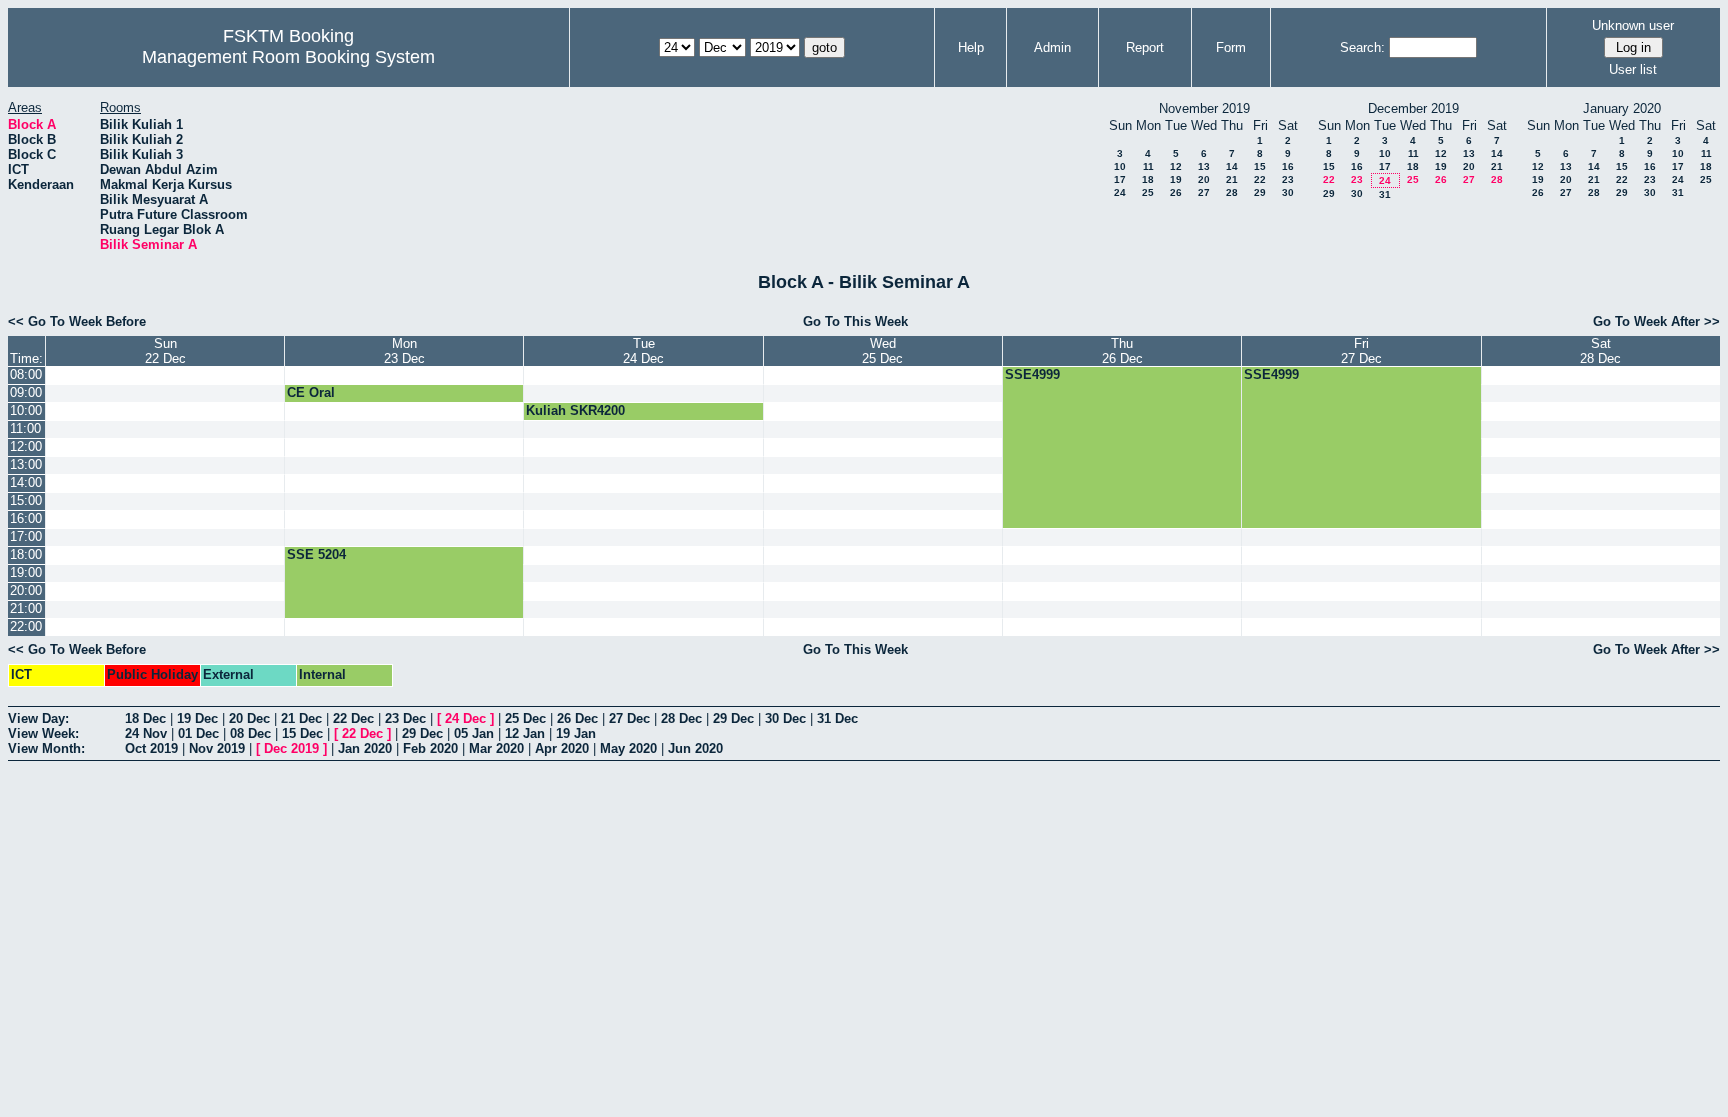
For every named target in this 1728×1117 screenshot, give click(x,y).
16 (1288, 166)
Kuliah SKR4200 (575, 410)
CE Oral (311, 392)
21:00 (26, 608)
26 (1176, 192)
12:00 (26, 446)
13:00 (26, 464)
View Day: (38, 718)
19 (1176, 179)
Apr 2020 (562, 748)
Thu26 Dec (1122, 351)
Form (1231, 47)
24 (1120, 192)
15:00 (26, 500)
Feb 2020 (430, 748)
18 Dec (145, 718)
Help (971, 47)
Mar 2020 (496, 748)
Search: (1362, 47)
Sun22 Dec (165, 351)
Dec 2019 (291, 748)
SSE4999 (1032, 374)
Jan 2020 (365, 748)
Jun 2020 (695, 748)
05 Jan (474, 733)
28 (1232, 192)
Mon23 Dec (404, 351)
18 (1148, 179)
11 (1148, 166)
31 (1385, 194)
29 (1260, 192)
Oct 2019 (151, 748)
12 (1176, 166)
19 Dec (197, 718)
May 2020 (628, 748)
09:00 (26, 392)
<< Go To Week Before (77, 321)
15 (1260, 166)
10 (1120, 166)
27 (1204, 192)
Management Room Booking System (288, 57)
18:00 (26, 554)
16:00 (26, 518)
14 (1232, 166)
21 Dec (301, 718)
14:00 (26, 482)
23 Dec (405, 718)
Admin (1052, 47)
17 (1120, 179)
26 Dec (577, 718)
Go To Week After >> (1656, 321)
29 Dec (733, 718)
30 (1288, 192)
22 (1260, 179)
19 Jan (576, 733)
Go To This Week (855, 321)
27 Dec (629, 718)
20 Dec (249, 718)
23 (1288, 179)
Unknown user (1633, 25)
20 (1204, 179)
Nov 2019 (217, 748)
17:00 (26, 536)
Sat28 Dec (1600, 351)
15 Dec (302, 733)
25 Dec (525, 718)
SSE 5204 (316, 554)
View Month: (46, 748)
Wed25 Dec (882, 351)
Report (1145, 47)
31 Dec (837, 718)
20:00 (26, 590)
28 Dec (681, 718)
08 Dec (250, 733)
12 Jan (525, 733)
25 (1148, 192)
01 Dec (198, 733)
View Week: (43, 733)
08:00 (26, 374)
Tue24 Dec (643, 351)
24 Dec (465, 718)
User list (1633, 69)
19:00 (26, 572)
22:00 (26, 626)
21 (1232, 179)
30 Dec (785, 718)
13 (1204, 166)
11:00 (25, 428)
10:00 (26, 410)
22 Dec (353, 718)
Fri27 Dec (1361, 351)
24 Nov (146, 733)
